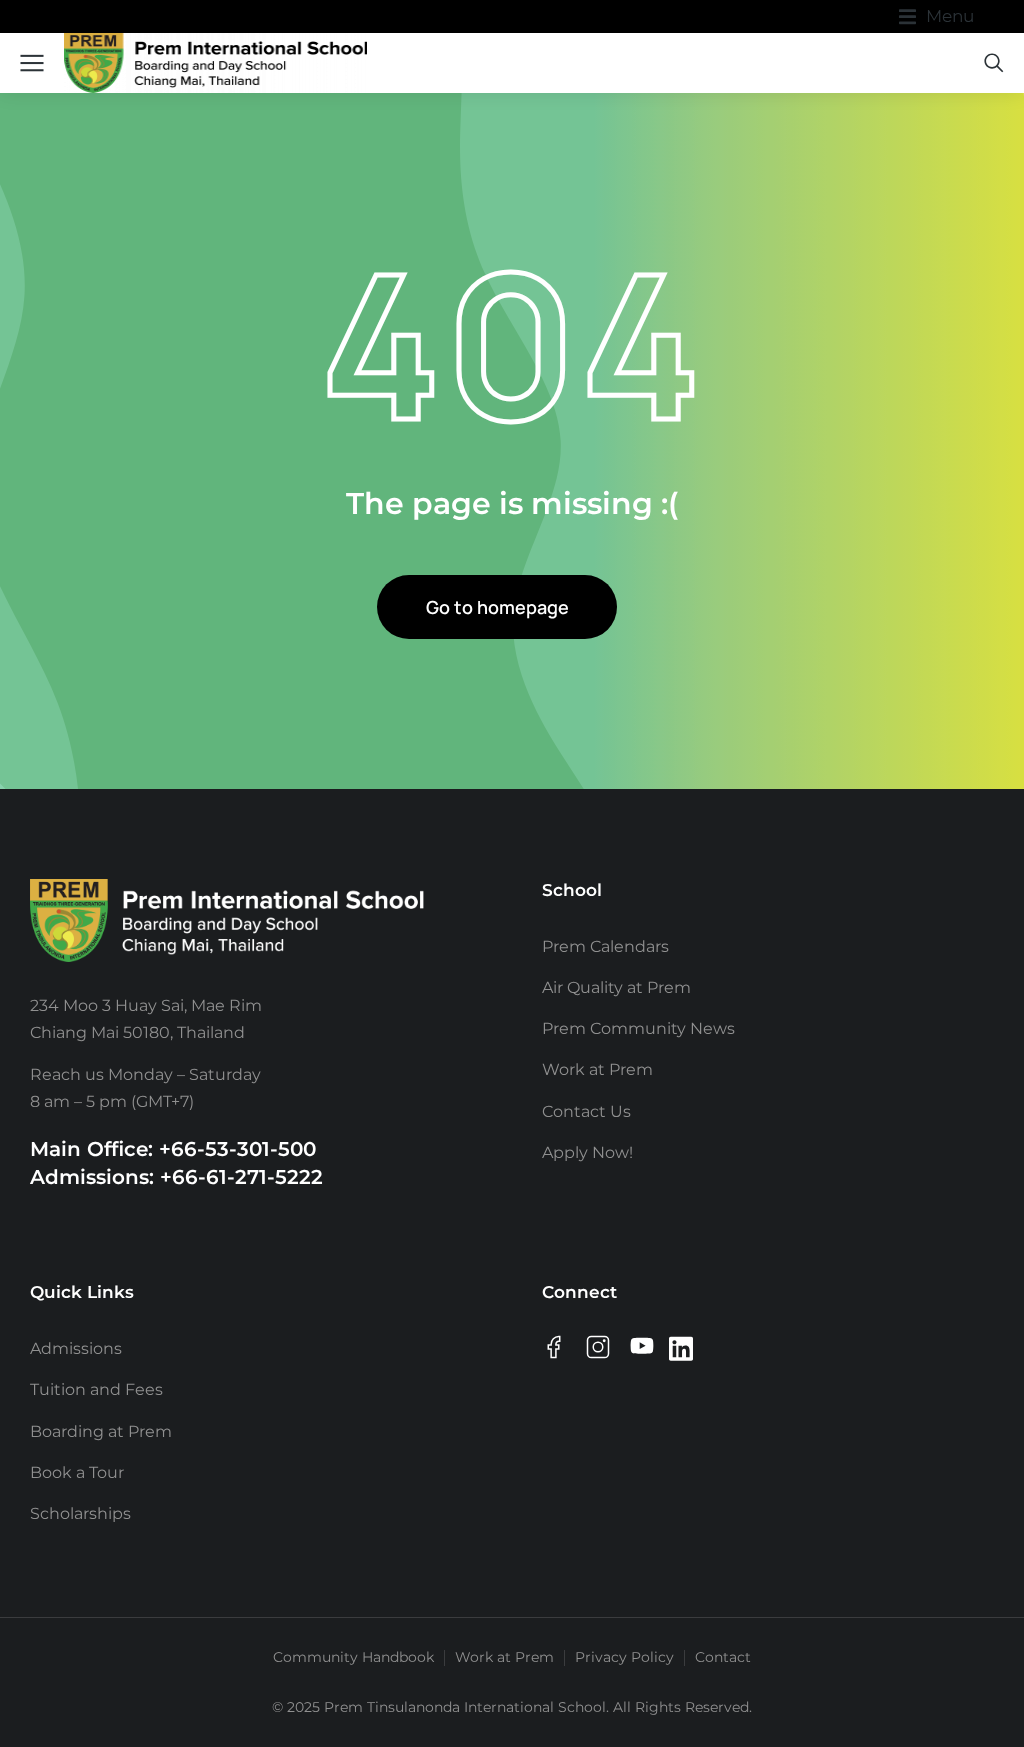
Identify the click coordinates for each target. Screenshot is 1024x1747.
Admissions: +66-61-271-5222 (176, 1177)
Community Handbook (353, 1657)
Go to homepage (497, 607)
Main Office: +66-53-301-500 (173, 1149)
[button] (936, 16)
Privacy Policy (624, 1657)
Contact (723, 1657)
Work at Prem (504, 1657)
